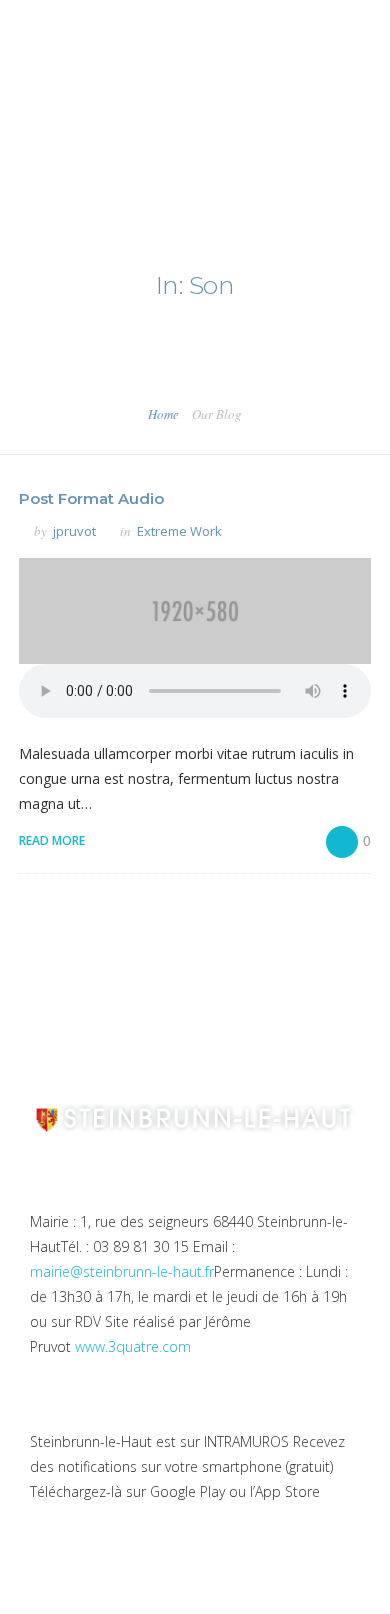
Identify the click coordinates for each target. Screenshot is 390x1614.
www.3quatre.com (133, 1346)
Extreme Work (179, 531)
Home (163, 414)
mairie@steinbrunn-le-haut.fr (122, 1271)
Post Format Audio (91, 498)
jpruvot (74, 531)
